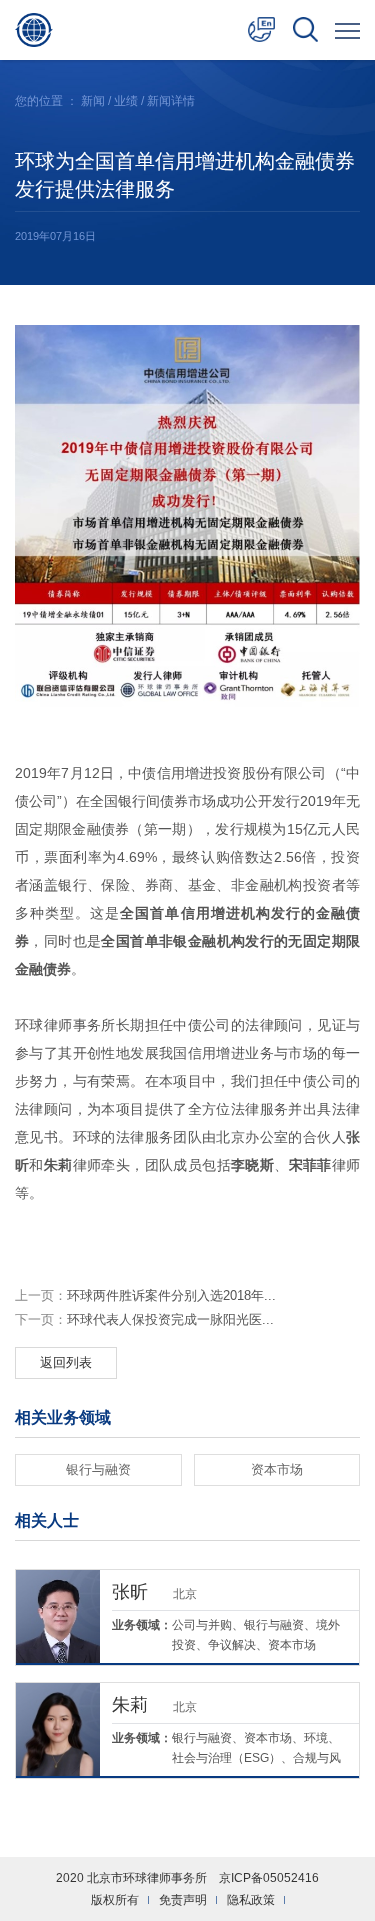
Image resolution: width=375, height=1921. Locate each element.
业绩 (126, 101)
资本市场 (277, 1469)
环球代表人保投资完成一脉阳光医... (144, 1319)
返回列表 (66, 1362)
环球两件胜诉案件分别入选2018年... (145, 1295)
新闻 (93, 101)
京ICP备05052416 (269, 1878)
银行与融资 (98, 1469)
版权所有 (115, 1900)
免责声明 (183, 1900)
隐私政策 (251, 1900)
